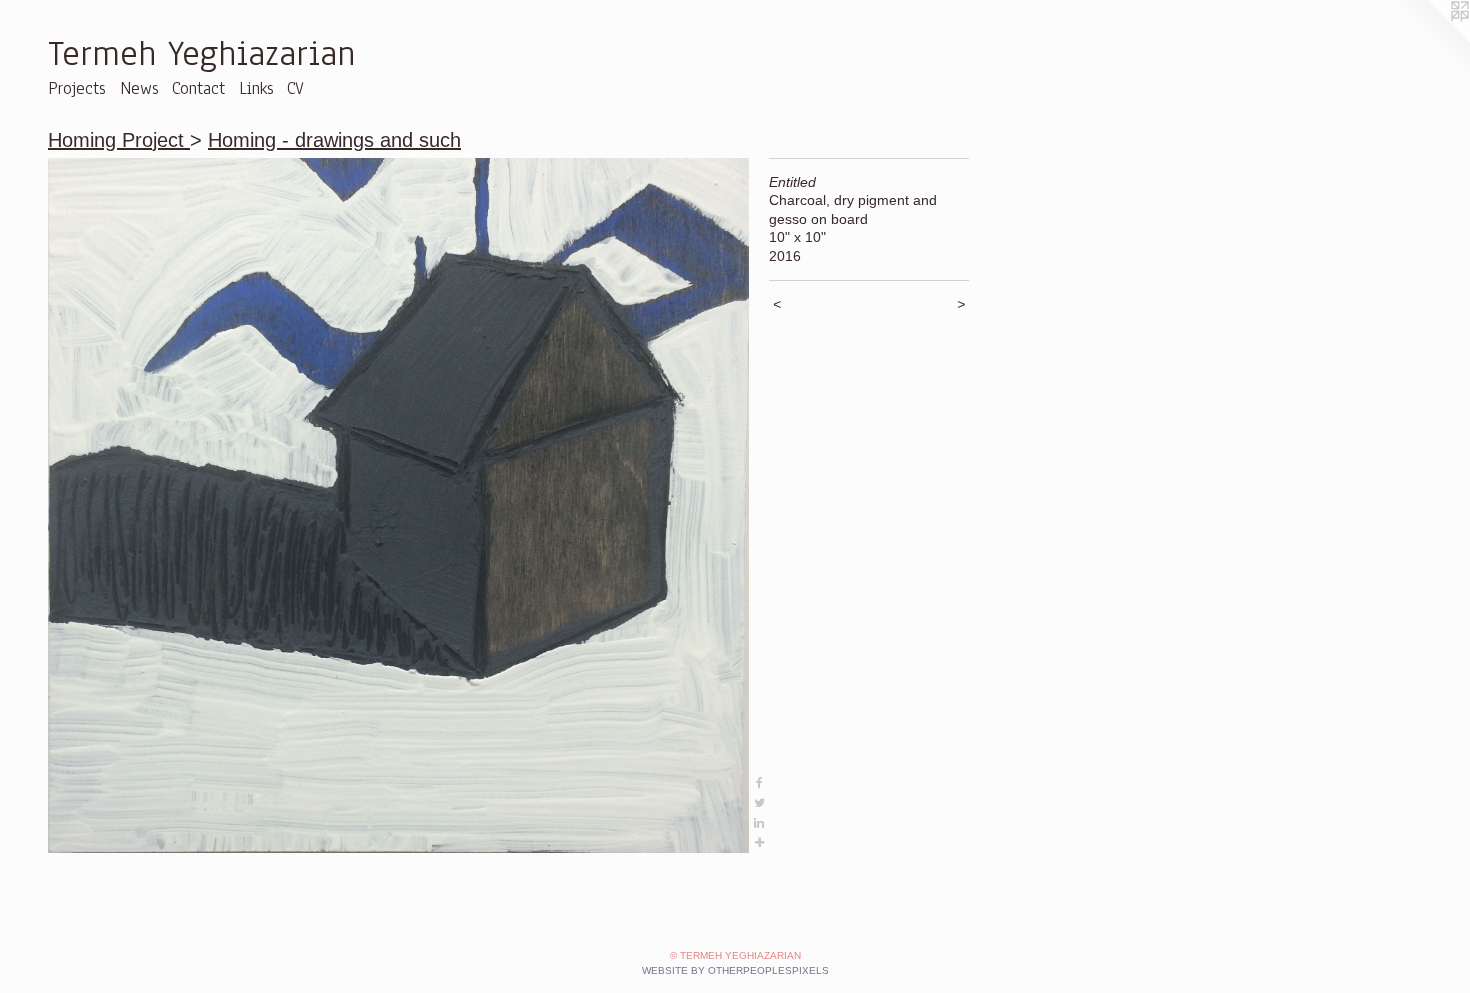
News (139, 88)
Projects (77, 88)
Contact (198, 88)
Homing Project (119, 140)
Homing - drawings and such (334, 140)
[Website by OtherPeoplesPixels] (1430, 40)
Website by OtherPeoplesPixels (735, 970)
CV (295, 88)
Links (256, 88)
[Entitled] (398, 505)
